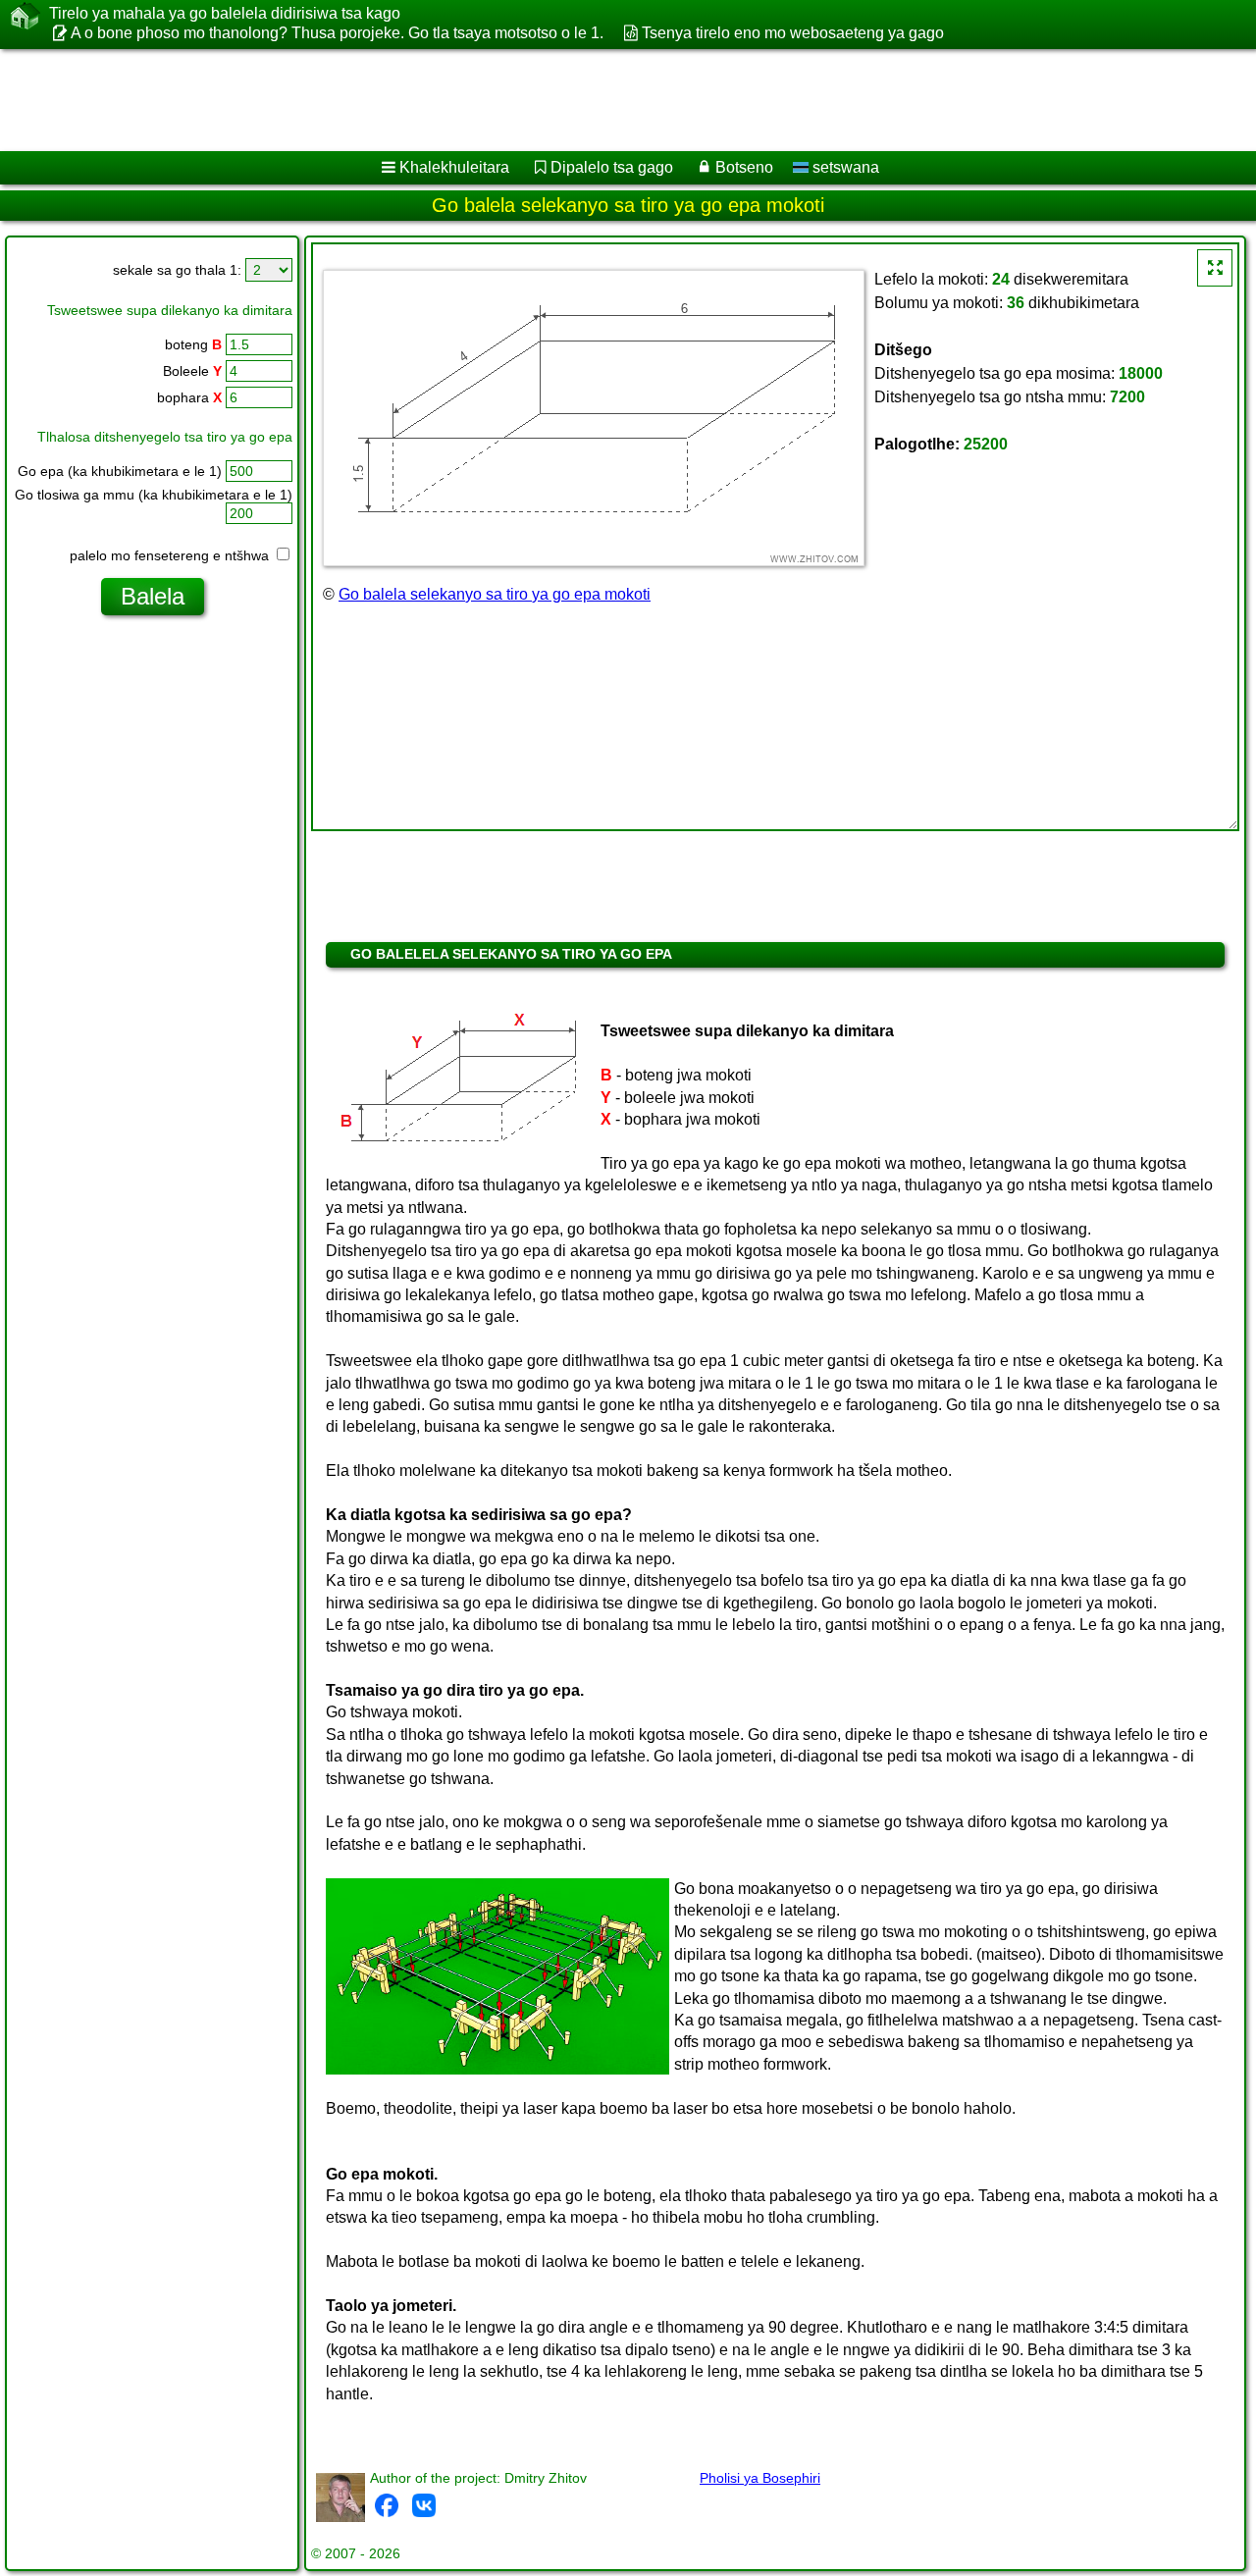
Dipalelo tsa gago (612, 167)
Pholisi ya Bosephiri (760, 2478)
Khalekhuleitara (454, 167)
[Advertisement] (596, 100)
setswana (844, 167)
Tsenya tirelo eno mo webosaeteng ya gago (792, 33)
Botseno (744, 167)
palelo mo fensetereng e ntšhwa (171, 555)
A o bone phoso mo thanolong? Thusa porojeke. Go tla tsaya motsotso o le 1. (337, 33)
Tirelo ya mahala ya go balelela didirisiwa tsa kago (225, 13)
